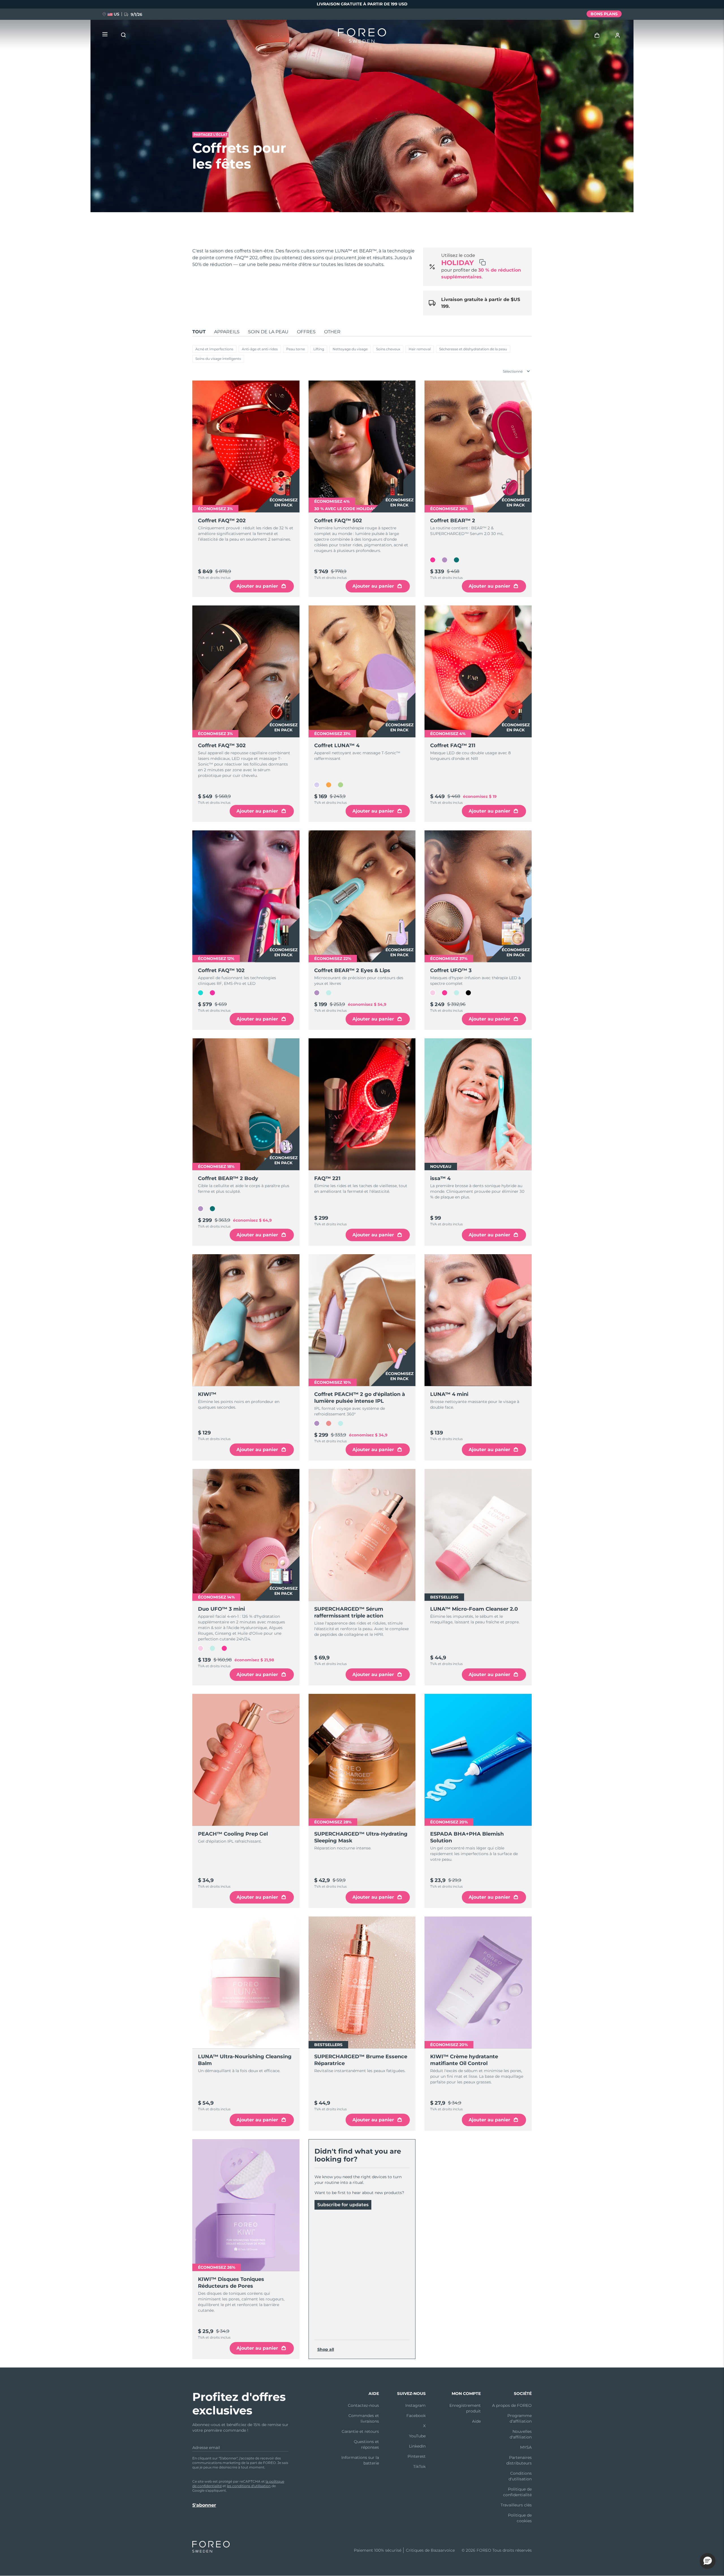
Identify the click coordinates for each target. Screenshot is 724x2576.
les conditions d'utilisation (249, 2486)
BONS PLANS (604, 14)
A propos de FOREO (512, 2405)
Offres (306, 332)
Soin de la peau (268, 332)
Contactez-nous (363, 2405)
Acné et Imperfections (214, 349)
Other (332, 332)
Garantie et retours (360, 2431)
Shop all (326, 2349)
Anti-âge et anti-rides (260, 349)
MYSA (526, 2447)
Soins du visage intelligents (218, 359)
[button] (708, 2561)
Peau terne (296, 349)
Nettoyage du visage (350, 349)
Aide (476, 2421)
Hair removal (420, 349)
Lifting (319, 349)
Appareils (227, 332)
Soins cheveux (388, 349)
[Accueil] (362, 37)
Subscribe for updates (343, 2205)
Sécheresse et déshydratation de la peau (473, 349)
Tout (199, 332)
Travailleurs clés (516, 2505)
